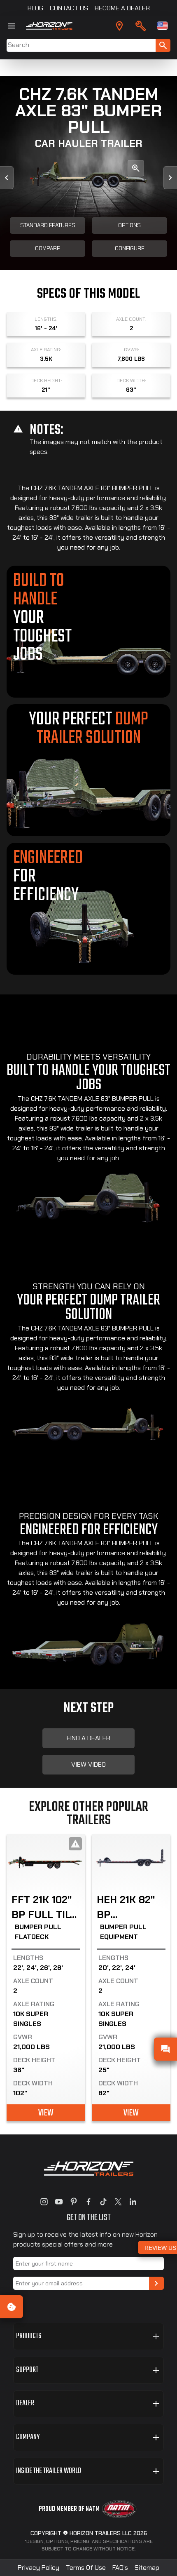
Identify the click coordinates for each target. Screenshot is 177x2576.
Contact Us (69, 8)
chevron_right (156, 2283)
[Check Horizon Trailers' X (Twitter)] (118, 2202)
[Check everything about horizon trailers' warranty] (141, 26)
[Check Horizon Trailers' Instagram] (44, 2202)
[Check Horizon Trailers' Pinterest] (74, 2202)
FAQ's (120, 2568)
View (46, 2113)
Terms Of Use (86, 2568)
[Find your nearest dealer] (119, 26)
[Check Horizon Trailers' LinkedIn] (133, 2202)
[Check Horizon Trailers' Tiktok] (103, 2202)
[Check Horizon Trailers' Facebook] (88, 2202)
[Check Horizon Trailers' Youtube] (59, 2202)
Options (129, 225)
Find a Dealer (88, 1738)
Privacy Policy (38, 2568)
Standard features (48, 225)
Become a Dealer (122, 8)
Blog (35, 8)
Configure (130, 248)
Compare (48, 248)
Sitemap (147, 2568)
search (163, 45)
